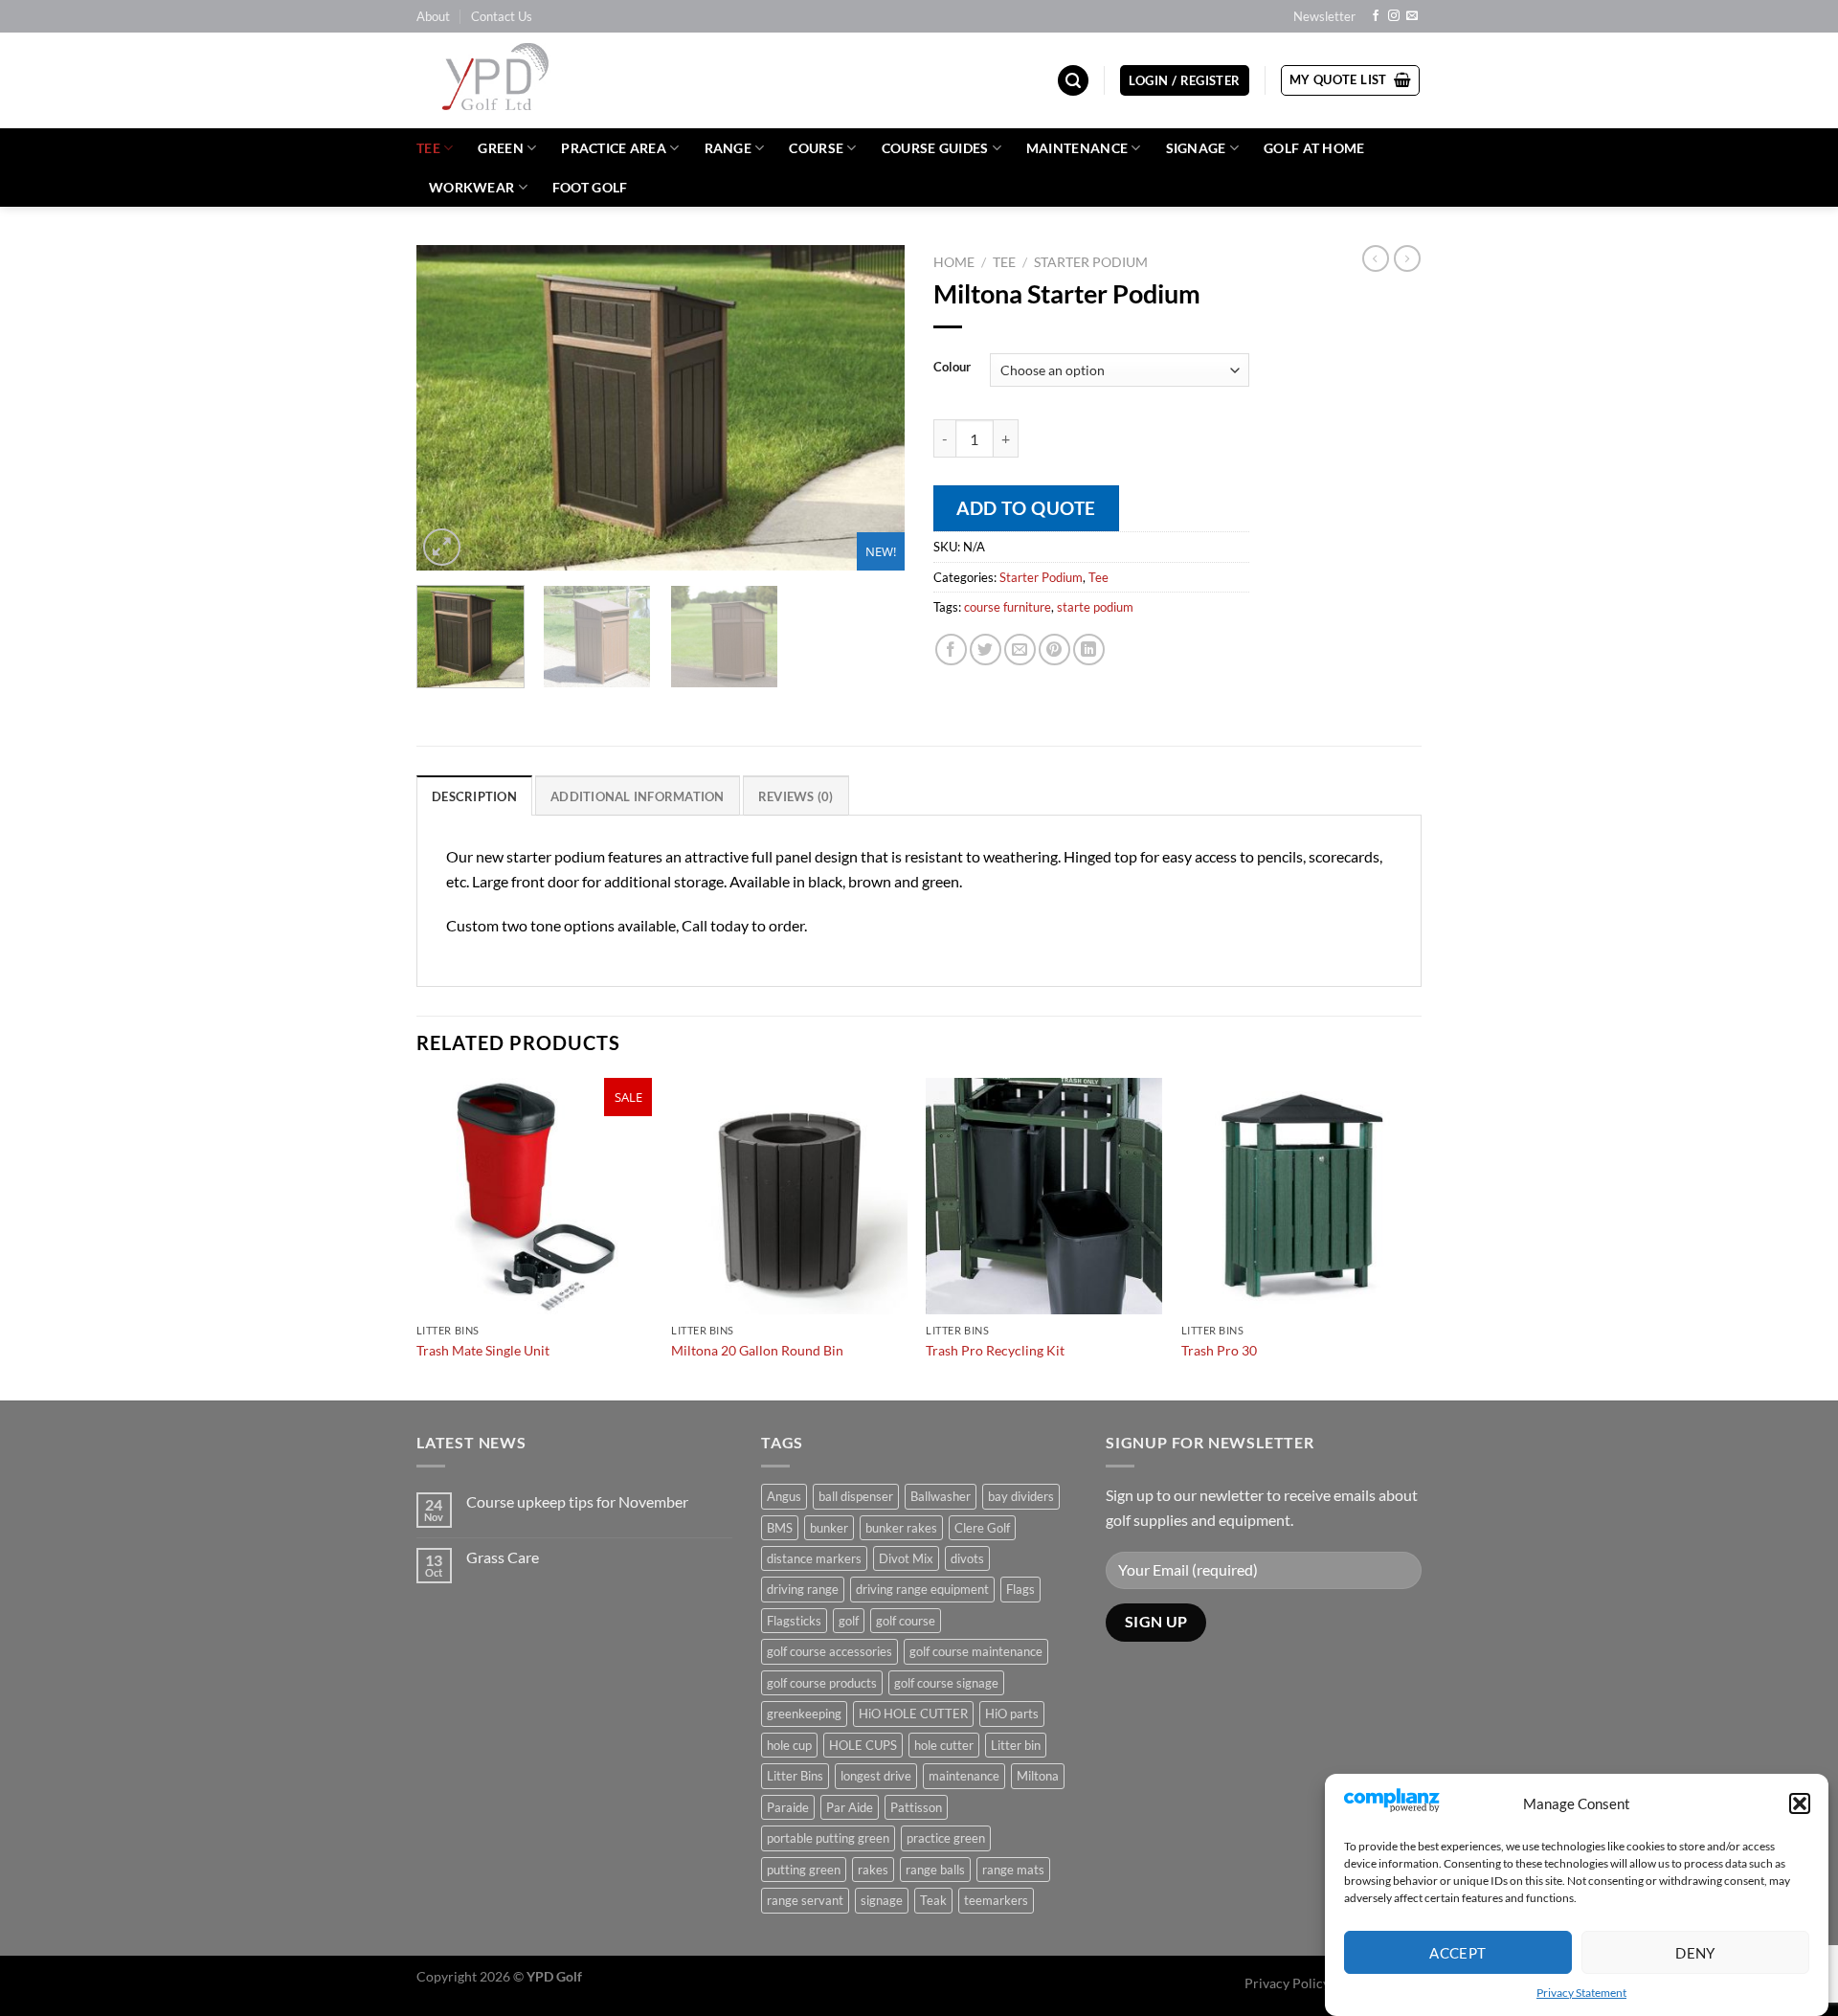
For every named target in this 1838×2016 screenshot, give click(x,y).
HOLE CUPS (863, 1745)
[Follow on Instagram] (1394, 16)
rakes (873, 1870)
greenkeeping (804, 1714)
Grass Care (503, 1557)
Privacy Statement (1581, 1993)
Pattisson (916, 1807)
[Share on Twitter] (986, 650)
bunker (829, 1528)
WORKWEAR (471, 187)
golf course (906, 1621)
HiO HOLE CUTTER (913, 1714)
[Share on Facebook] (951, 650)
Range (728, 148)
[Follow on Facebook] (1376, 16)
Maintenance (1077, 148)
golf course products (822, 1683)
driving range (803, 1589)
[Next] (871, 408)
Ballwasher (941, 1496)
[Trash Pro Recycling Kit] (1044, 1196)
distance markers (814, 1558)
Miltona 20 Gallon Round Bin (757, 1350)
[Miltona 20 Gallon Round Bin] (789, 1196)
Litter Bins (795, 1776)
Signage (1196, 148)
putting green (804, 1870)
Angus (784, 1496)
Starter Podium (1091, 262)
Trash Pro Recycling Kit (995, 1350)
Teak (933, 1900)
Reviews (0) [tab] (796, 796)
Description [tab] (474, 796)
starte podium (1095, 607)
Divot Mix (906, 1558)
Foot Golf (590, 187)
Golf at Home (1314, 148)
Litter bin (1016, 1745)
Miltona (1038, 1776)
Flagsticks (794, 1621)
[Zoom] (442, 547)
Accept (1458, 1952)
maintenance (964, 1776)
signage (882, 1900)
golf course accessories (829, 1651)
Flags (1020, 1589)
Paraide (788, 1807)
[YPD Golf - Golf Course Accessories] (521, 80)
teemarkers (996, 1900)
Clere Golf (982, 1528)
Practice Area (614, 148)
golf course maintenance (976, 1651)
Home (954, 262)
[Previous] (450, 408)
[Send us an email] (1412, 16)
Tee (428, 148)
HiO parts (1012, 1714)
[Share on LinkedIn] (1089, 650)
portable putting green (828, 1838)
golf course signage (946, 1683)
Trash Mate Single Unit (483, 1350)
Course (816, 148)
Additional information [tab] (638, 796)
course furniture (1008, 607)
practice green (946, 1838)
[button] (1800, 1803)
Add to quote (1026, 508)
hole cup (789, 1745)
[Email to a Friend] (1020, 650)
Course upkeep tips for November (577, 1501)
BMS (780, 1528)
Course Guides (935, 148)
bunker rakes (901, 1528)
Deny (1695, 1952)
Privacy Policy (1287, 1983)
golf (849, 1621)
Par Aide (850, 1807)
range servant (805, 1900)
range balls (935, 1870)
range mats (1013, 1870)
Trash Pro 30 (1219, 1350)
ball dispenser (856, 1496)
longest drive (876, 1776)
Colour (952, 368)
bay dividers (1021, 1496)
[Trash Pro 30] (1300, 1196)
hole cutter (944, 1745)
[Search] (1073, 81)
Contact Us (502, 16)
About (433, 16)
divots (967, 1558)
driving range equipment (922, 1589)
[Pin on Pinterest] (1054, 650)
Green (500, 148)
